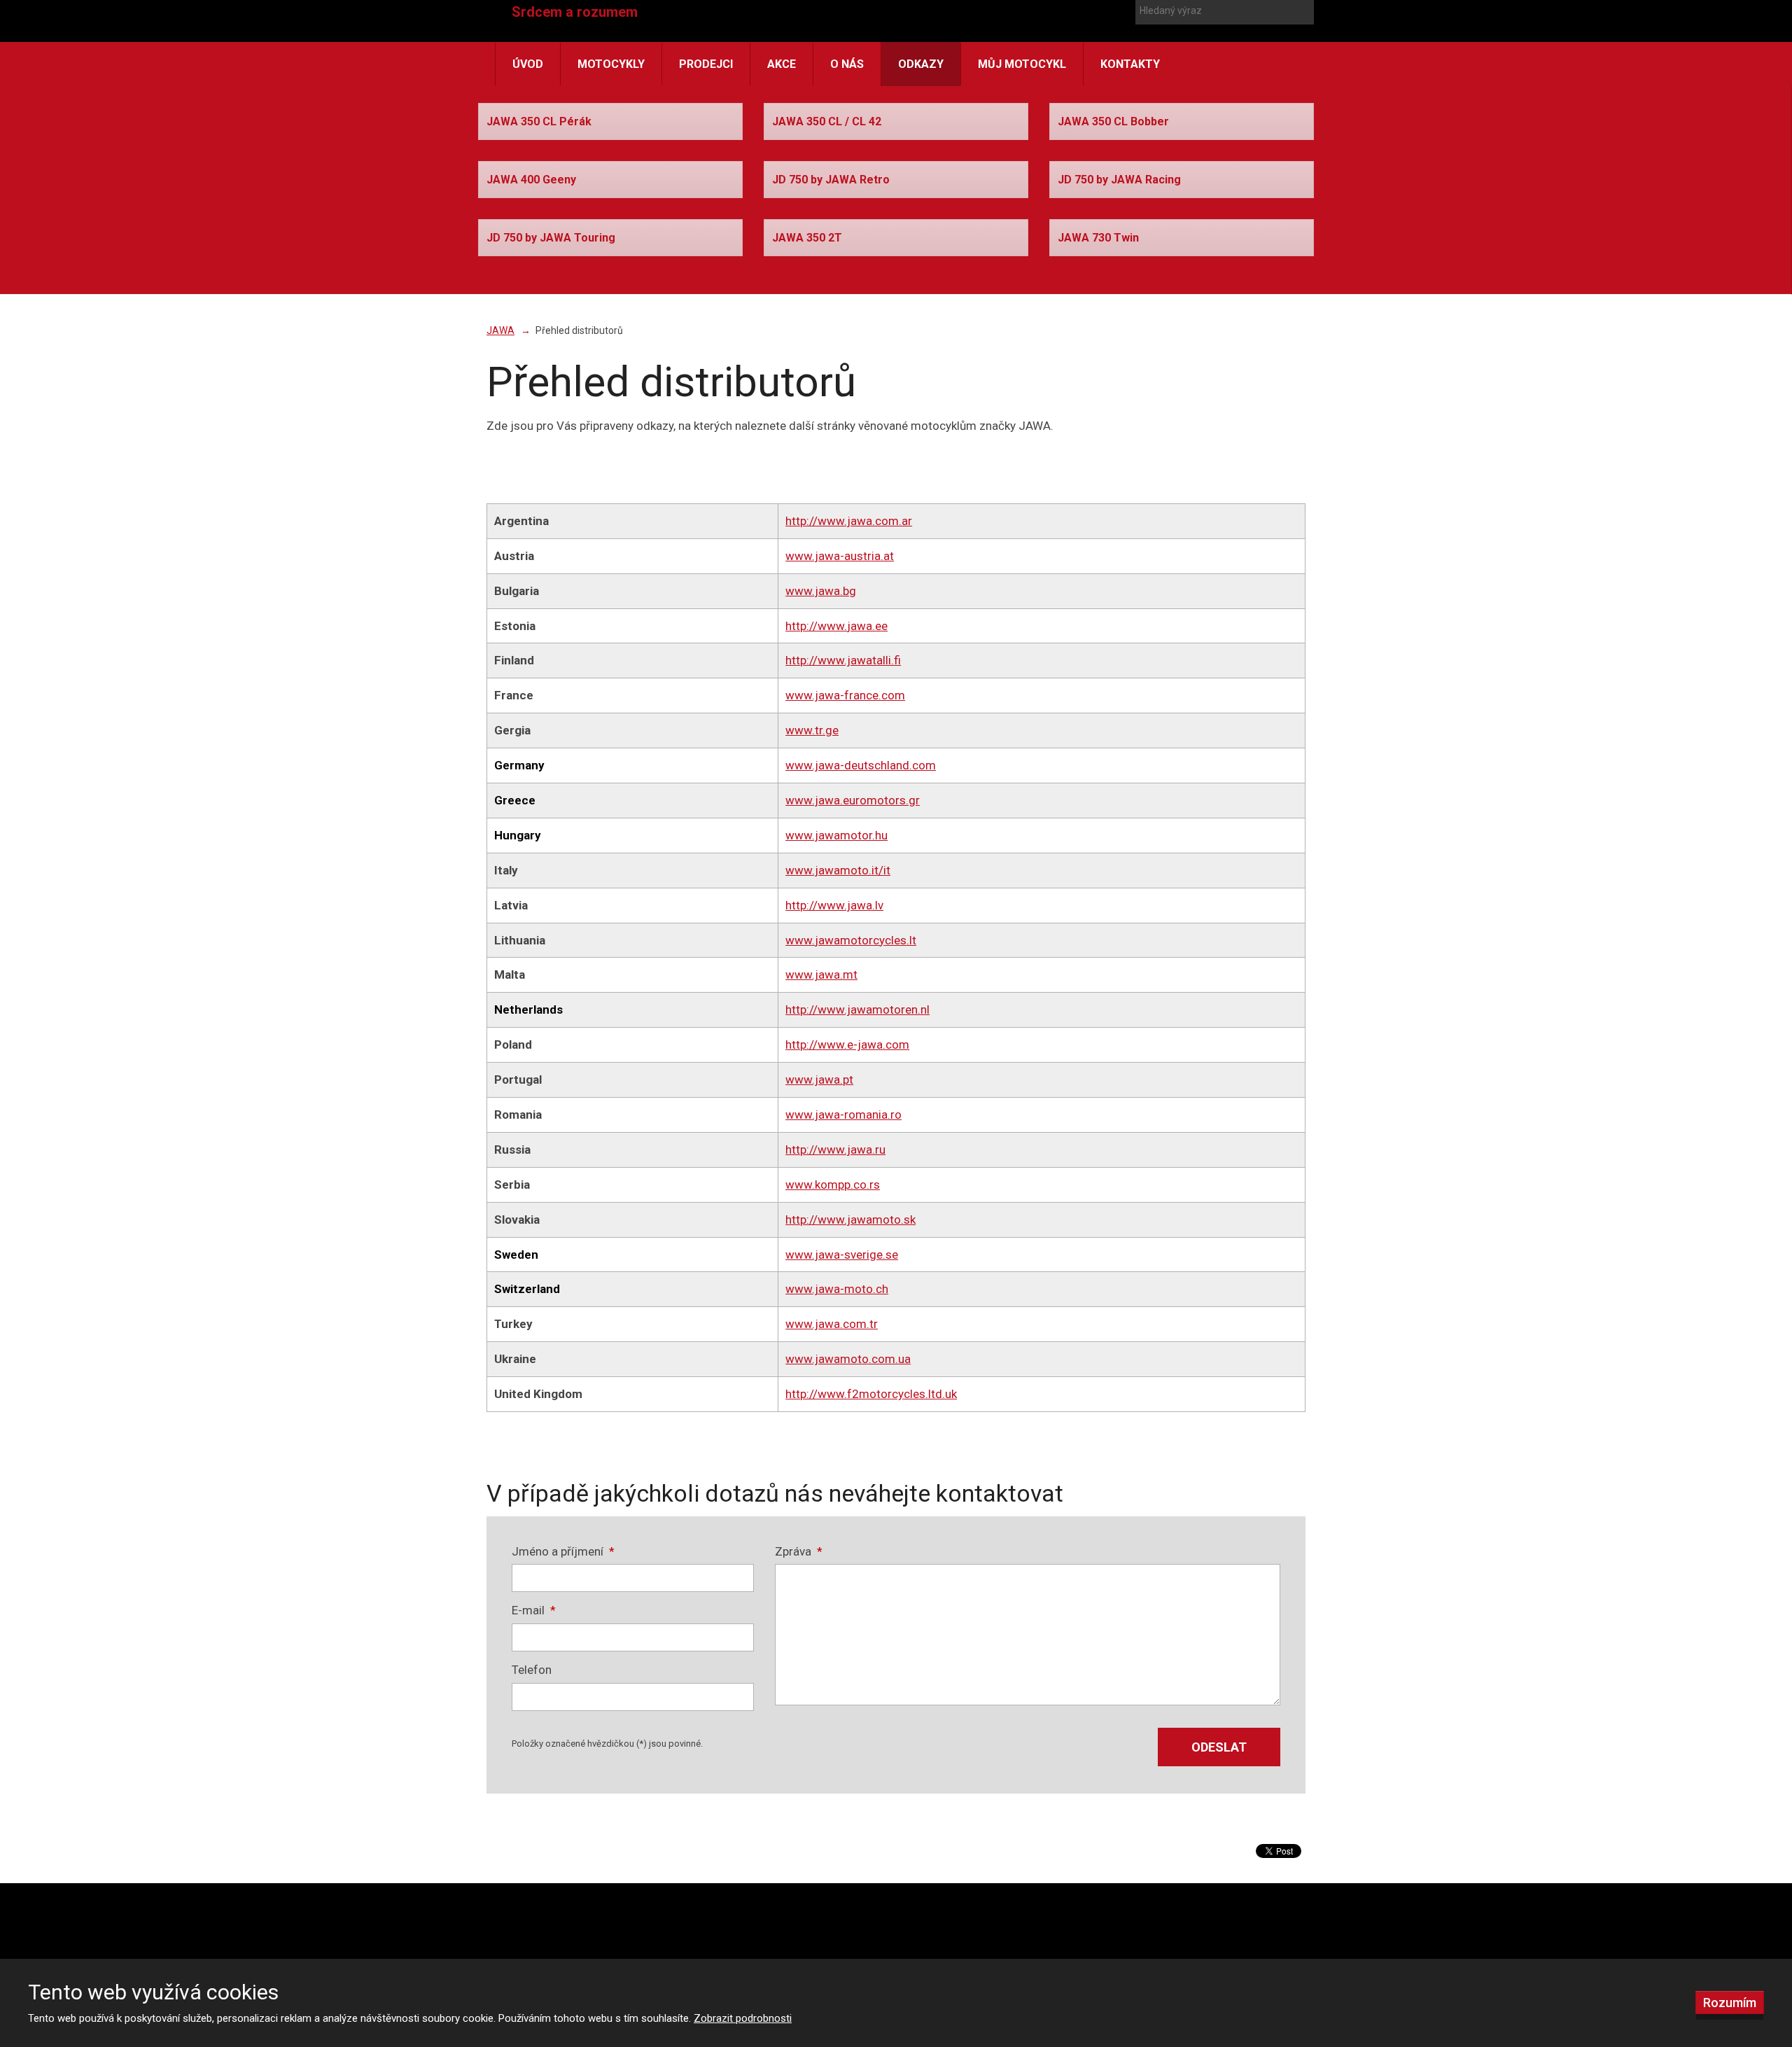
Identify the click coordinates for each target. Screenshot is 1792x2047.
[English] (1084, 34)
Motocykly (611, 64)
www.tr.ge (812, 730)
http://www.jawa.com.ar (849, 521)
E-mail (534, 1610)
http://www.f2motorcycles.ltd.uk (871, 1394)
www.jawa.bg (821, 591)
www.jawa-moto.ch (837, 1289)
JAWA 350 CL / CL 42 (827, 121)
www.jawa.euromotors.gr (853, 800)
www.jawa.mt (821, 974)
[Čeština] (1059, 34)
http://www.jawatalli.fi (843, 660)
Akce (782, 64)
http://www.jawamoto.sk (850, 1220)
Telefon (532, 1670)
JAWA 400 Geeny (531, 180)
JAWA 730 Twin (1098, 238)
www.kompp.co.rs (833, 1185)
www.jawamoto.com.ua (848, 1359)
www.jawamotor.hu (836, 835)
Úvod (528, 64)
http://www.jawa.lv (834, 905)
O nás (847, 64)
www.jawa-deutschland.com (861, 765)
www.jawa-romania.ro (843, 1115)
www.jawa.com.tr (832, 1324)
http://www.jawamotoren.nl (857, 1009)
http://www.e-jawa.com (847, 1045)
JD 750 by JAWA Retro (831, 180)
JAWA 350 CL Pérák (539, 121)
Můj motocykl (1022, 64)
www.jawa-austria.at (840, 556)
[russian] (1109, 34)
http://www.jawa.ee (836, 626)
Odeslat (1219, 1747)
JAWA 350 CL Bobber (1113, 121)
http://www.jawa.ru (835, 1150)
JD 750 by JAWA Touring (551, 238)
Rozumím (1730, 2003)
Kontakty (1130, 64)
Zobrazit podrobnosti (743, 2018)
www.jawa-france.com (845, 695)
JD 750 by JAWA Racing (1119, 180)
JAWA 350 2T (807, 238)
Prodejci (706, 64)
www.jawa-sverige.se (842, 1255)
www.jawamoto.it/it (838, 870)
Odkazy (921, 64)
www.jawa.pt (819, 1080)
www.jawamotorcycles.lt (851, 940)
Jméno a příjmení (563, 1551)
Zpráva (799, 1551)
